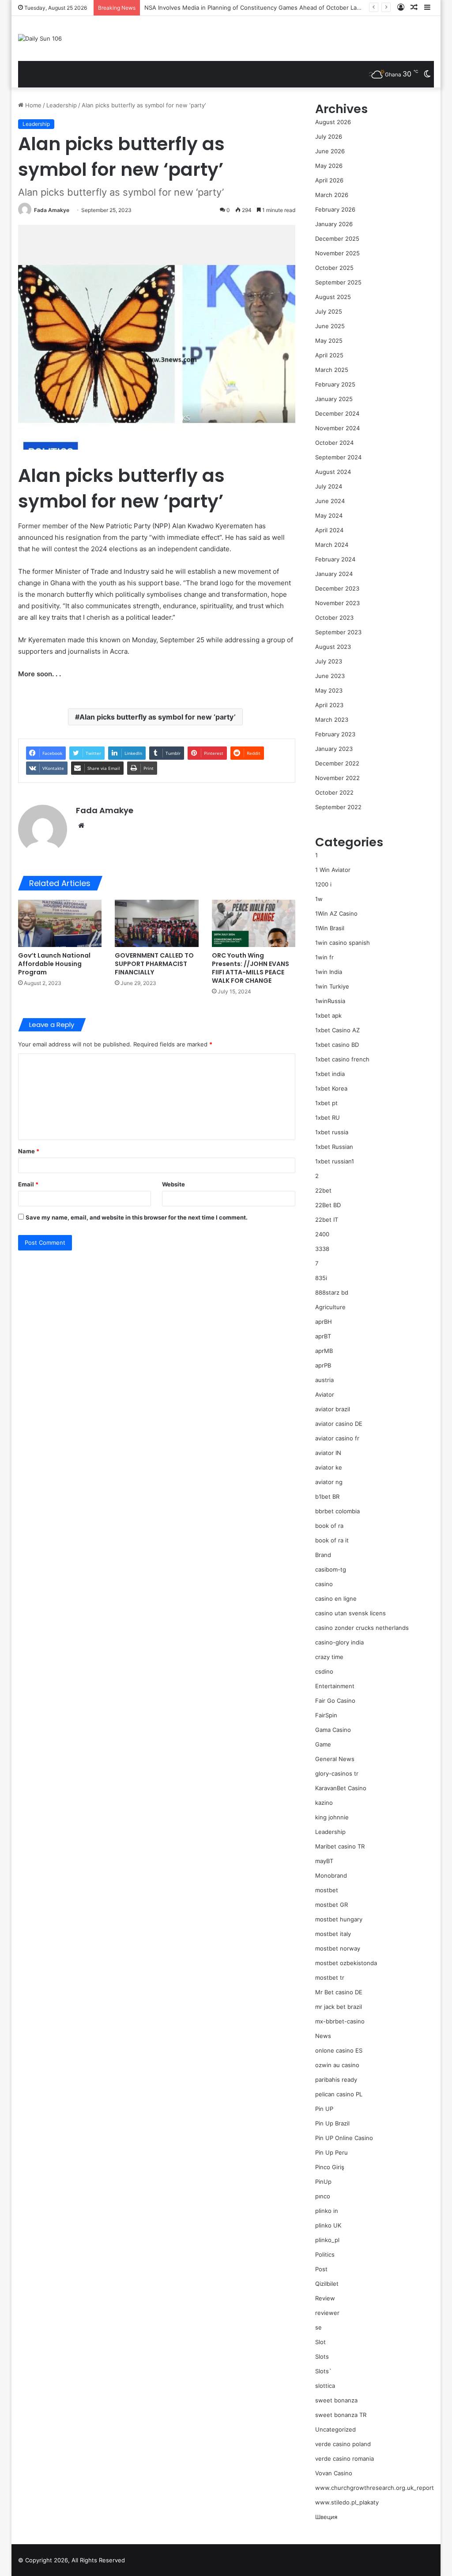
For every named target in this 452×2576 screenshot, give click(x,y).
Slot (320, 2342)
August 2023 (333, 647)
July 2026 (329, 136)
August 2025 (333, 297)
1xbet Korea (331, 1088)
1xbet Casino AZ (337, 1030)
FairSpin (326, 1715)
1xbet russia (332, 1132)
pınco (323, 2196)
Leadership (62, 105)
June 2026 (330, 151)
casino (324, 1584)
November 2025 (337, 253)
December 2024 (337, 413)
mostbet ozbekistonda (346, 1963)
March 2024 (332, 545)
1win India (329, 972)
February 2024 (335, 559)
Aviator (325, 1394)
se (318, 2327)
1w (319, 899)
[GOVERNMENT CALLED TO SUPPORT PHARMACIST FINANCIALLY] (157, 923)
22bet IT (327, 1220)
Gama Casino (333, 1730)
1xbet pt (326, 1103)
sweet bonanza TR (341, 2415)
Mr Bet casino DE (339, 1992)
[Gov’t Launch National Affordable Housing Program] (60, 923)
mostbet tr (330, 1977)
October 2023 (334, 617)
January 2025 (334, 399)
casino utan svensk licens (350, 1613)
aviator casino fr (337, 1438)
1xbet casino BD (337, 1045)
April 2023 (329, 705)
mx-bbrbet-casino (340, 2021)
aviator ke (329, 1467)
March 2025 (332, 370)
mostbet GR (331, 1905)
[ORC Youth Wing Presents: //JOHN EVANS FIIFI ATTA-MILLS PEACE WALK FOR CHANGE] (254, 923)
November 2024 (337, 428)
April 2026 (329, 180)
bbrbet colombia (337, 1511)
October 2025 (334, 268)
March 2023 (332, 720)
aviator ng (329, 1482)
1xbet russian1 (335, 1161)
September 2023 (338, 632)
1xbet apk (328, 1015)
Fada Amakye (52, 210)
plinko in (327, 2211)
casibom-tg (331, 1569)
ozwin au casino (337, 2065)
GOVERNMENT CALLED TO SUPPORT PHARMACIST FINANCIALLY (154, 964)
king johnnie (332, 1817)
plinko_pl (327, 2240)
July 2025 (329, 311)
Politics (325, 2254)
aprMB (324, 1351)
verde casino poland (343, 2444)
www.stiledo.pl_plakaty (347, 2502)
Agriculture (330, 1307)
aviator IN (328, 1453)
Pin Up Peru (331, 2152)
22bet (323, 1190)
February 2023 (335, 734)
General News (335, 1759)
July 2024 (329, 486)
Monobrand (331, 1875)
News (323, 2036)
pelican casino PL (339, 2094)
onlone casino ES (339, 2050)
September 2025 (338, 282)
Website (173, 1184)
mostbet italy (333, 1934)
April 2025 (329, 355)
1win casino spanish (343, 943)
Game (323, 1744)
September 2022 (338, 807)
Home (32, 105)
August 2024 (333, 472)
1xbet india (330, 1074)
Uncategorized (335, 2429)
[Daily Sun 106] (40, 38)
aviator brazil (333, 1409)
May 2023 (329, 690)
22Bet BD (328, 1205)
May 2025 (329, 341)
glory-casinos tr (337, 1773)
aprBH (324, 1322)
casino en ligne (336, 1599)
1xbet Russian (334, 1147)
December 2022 (337, 763)
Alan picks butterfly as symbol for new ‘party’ (158, 717)
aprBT (323, 1336)
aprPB (323, 1365)
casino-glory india (339, 1642)
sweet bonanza (336, 2400)
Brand (323, 1555)
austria (324, 1380)
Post (321, 2269)
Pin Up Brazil (332, 2123)
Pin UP (324, 2109)
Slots (322, 2356)
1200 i (323, 884)
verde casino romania (345, 2459)
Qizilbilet (327, 2284)
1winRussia (330, 1001)
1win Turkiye (332, 986)
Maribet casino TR (340, 1846)
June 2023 (330, 676)
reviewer (327, 2313)
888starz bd (332, 1292)
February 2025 (335, 384)
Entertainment (335, 1686)
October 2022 (334, 792)
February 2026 (335, 209)
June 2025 (330, 326)
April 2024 (329, 530)
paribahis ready (336, 2080)
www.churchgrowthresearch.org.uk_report (375, 2488)
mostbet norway (338, 1948)
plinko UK (328, 2225)
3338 (322, 1249)
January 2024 (334, 574)
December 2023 (337, 588)
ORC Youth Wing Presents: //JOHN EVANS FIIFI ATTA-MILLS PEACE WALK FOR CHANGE (250, 968)
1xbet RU (328, 1118)
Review (325, 2298)
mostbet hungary (339, 1919)
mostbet (327, 1890)
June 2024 (330, 501)
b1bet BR (327, 1496)
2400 (322, 1234)
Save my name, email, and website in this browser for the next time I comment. (137, 1217)
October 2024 (334, 443)
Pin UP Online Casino (344, 2138)
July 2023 (329, 661)
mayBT (324, 1861)
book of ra (329, 1526)
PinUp (323, 2182)
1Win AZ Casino (336, 913)
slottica (325, 2386)
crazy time (329, 1657)
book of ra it (332, 1540)
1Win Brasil (330, 928)
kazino (324, 1803)
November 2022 (337, 778)
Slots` (323, 2371)
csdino (324, 1671)
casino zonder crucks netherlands (362, 1628)
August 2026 (333, 122)
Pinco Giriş (330, 2167)
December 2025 (337, 239)
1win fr (324, 957)
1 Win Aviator (333, 870)
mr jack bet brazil (339, 2007)
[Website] (81, 826)
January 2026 (334, 224)
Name (29, 1151)
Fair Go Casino (335, 1701)
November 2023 (337, 603)
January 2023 (334, 749)
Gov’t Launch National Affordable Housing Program (54, 964)
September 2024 (338, 457)
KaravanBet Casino (341, 1788)
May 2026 (329, 166)
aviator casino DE (339, 1424)
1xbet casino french (342, 1059)
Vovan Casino (334, 2473)
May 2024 (329, 515)
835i (321, 1278)
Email (28, 1184)
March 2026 (332, 195)
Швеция (326, 2517)
